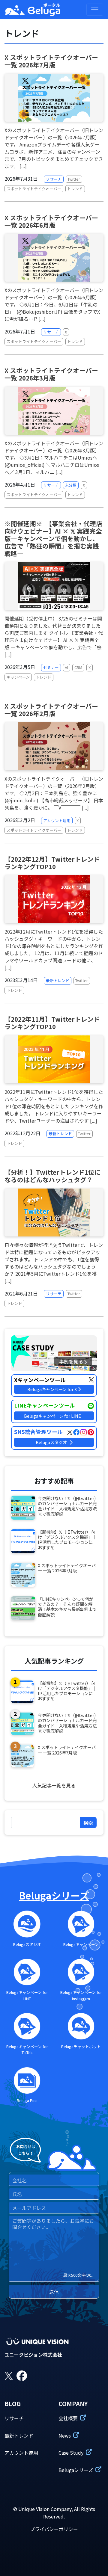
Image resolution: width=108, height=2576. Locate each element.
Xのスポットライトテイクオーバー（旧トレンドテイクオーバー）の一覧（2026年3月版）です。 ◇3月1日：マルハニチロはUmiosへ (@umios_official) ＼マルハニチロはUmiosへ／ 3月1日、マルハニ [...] (54, 457)
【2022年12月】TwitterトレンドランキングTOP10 (52, 863)
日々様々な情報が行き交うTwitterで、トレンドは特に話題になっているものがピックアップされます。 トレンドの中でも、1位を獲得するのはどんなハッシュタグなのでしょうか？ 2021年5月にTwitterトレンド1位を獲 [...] (54, 1263)
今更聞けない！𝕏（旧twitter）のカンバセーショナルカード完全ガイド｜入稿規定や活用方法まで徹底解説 (67, 1506)
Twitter (74, 179)
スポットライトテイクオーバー (34, 189)
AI (66, 667)
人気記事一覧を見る (54, 1785)
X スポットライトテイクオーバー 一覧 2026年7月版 (51, 61)
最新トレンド (58, 980)
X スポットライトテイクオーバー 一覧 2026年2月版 (51, 710)
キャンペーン (18, 677)
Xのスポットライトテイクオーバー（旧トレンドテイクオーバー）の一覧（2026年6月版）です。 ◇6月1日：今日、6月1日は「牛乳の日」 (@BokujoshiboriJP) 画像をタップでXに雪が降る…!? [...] (54, 304)
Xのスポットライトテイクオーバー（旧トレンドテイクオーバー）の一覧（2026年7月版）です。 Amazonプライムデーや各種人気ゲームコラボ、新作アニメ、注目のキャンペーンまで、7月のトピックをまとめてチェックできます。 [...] (54, 148)
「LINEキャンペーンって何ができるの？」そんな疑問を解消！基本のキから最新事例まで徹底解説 (67, 1607)
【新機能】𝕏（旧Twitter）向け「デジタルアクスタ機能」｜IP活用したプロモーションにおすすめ (67, 1540)
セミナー (51, 667)
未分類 (71, 485)
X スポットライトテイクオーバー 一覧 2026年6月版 (51, 221)
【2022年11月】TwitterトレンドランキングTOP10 (52, 1023)
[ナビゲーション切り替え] (95, 10)
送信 (54, 2292)
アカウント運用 (57, 820)
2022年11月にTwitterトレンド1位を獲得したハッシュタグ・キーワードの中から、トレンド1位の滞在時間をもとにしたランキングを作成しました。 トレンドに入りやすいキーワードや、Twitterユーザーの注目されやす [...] (54, 1106)
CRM (78, 667)
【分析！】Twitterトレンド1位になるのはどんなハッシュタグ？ (53, 1176)
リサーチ (54, 179)
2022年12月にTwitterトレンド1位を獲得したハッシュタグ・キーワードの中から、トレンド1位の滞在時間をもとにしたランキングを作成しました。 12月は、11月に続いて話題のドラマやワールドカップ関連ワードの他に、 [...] (54, 949)
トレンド (75, 189)
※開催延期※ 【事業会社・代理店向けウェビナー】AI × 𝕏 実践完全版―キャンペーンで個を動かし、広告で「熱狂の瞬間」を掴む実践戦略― (53, 538)
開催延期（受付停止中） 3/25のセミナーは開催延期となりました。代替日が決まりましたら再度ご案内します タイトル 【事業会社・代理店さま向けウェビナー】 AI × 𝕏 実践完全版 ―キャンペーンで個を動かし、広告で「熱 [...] (54, 636)
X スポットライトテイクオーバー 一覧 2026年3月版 (51, 374)
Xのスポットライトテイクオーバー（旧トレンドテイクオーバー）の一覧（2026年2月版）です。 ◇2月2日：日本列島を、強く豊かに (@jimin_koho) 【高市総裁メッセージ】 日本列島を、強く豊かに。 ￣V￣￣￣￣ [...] (54, 793)
